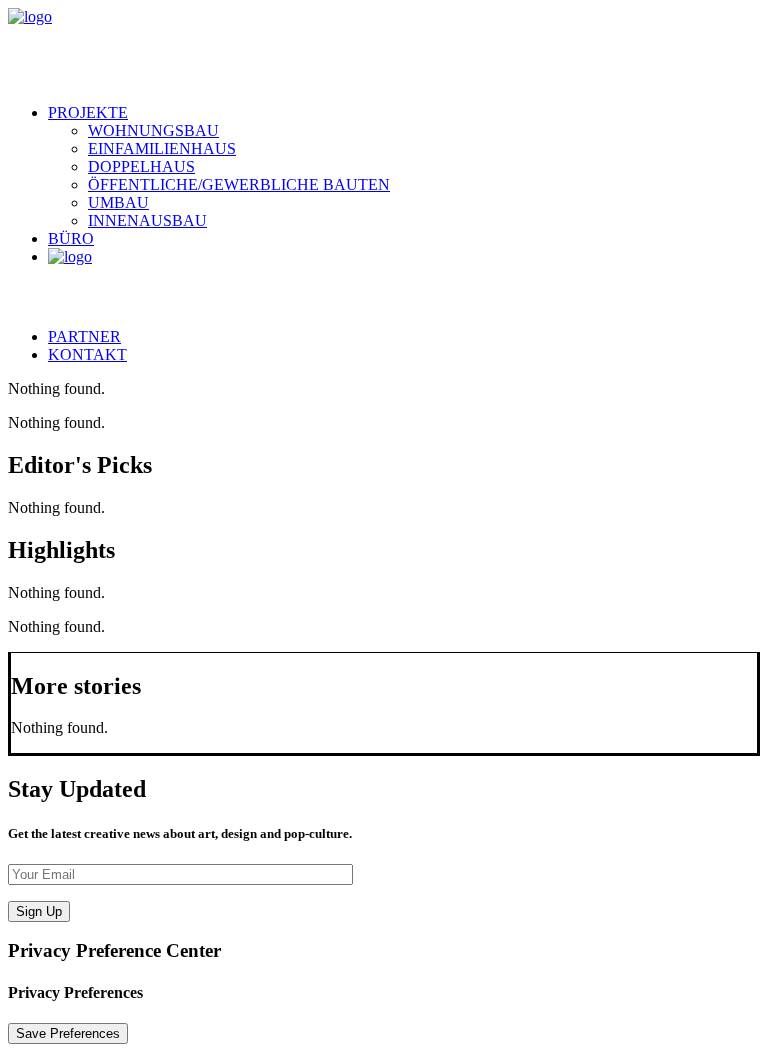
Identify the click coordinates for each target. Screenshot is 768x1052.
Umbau (118, 202)
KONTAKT (87, 354)
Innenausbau (147, 220)
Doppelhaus (141, 166)
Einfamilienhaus (162, 148)
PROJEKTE (88, 112)
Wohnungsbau (153, 130)
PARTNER (84, 336)
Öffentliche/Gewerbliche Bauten (239, 184)
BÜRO (71, 238)
